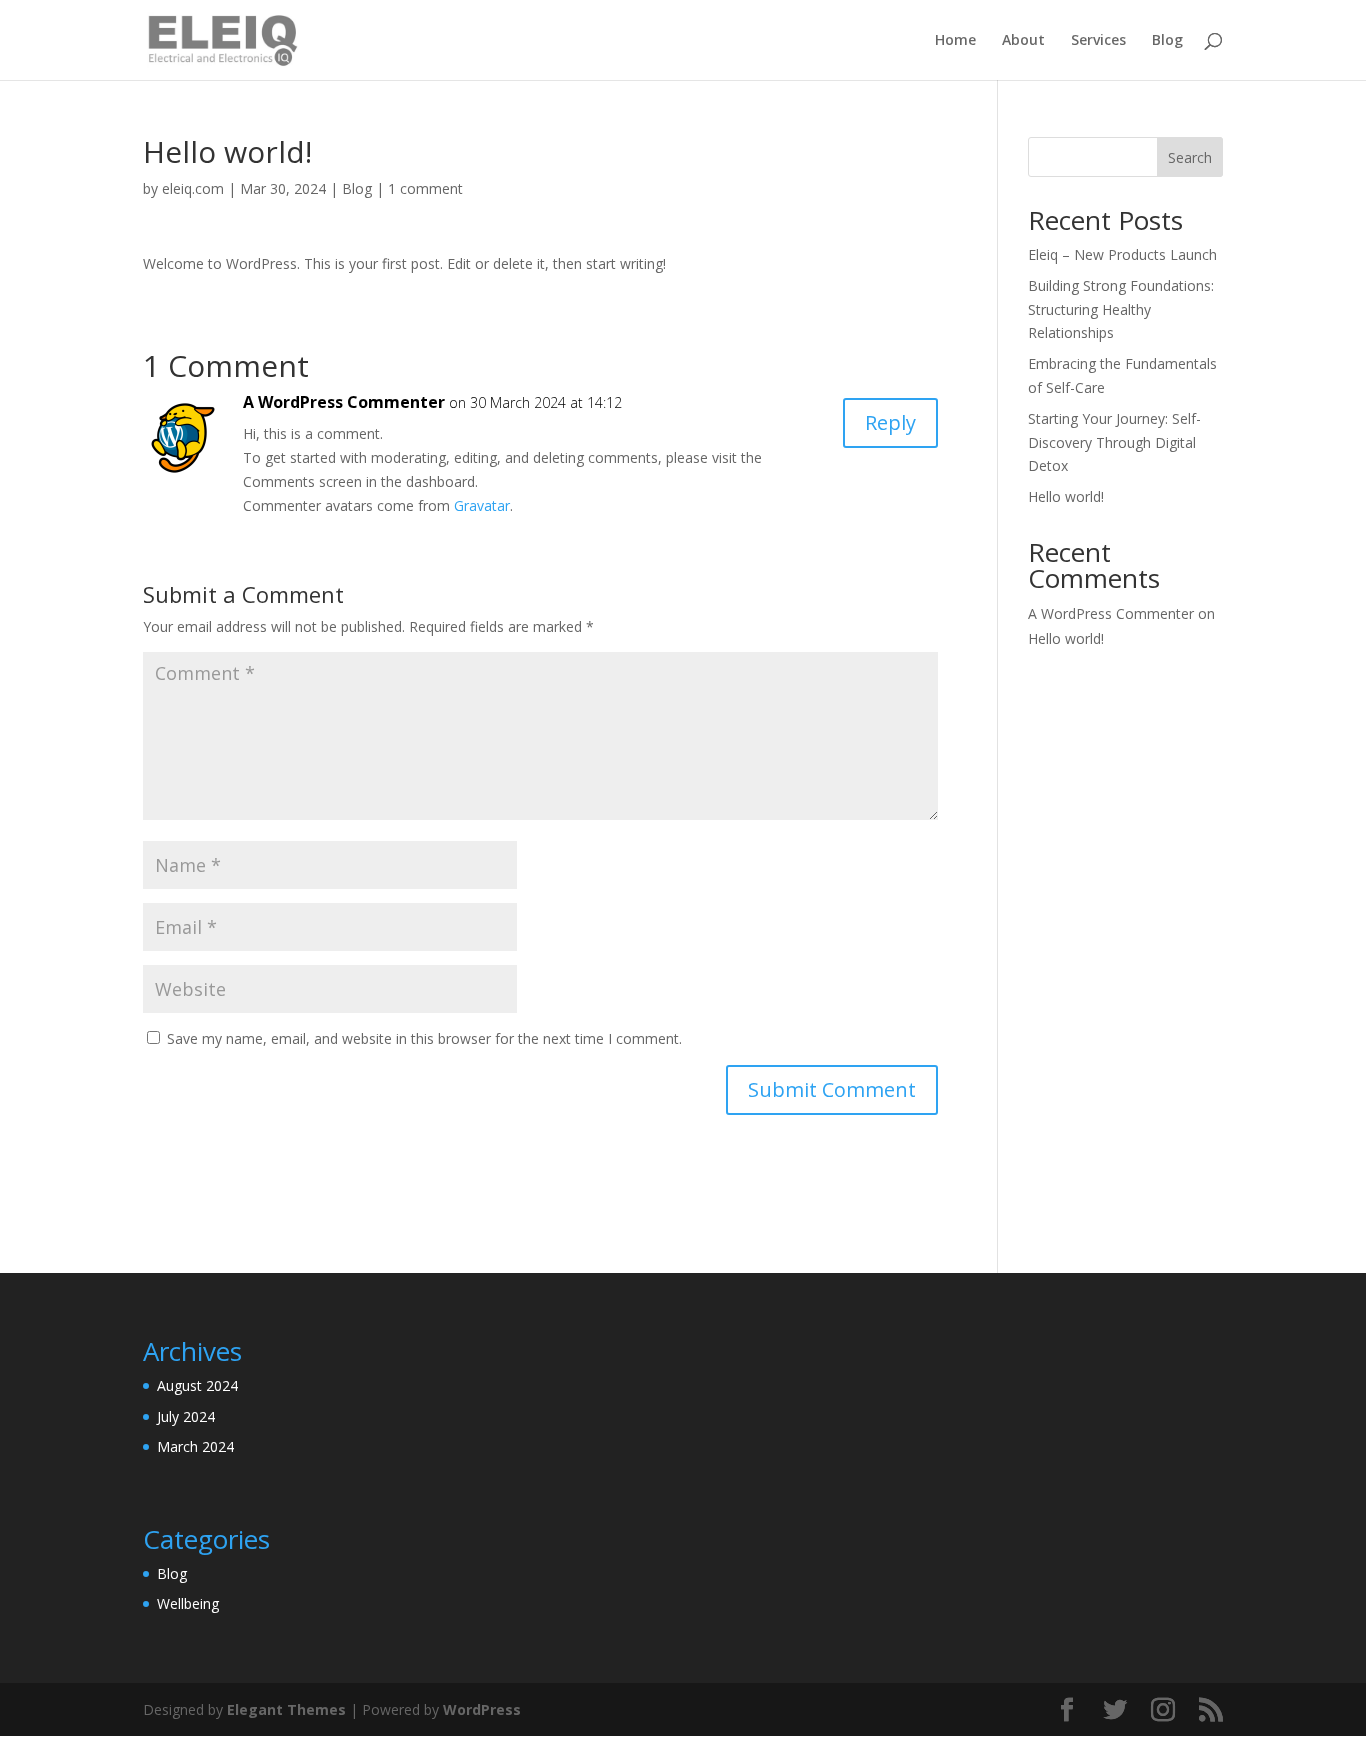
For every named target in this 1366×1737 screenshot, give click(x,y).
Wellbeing (188, 1603)
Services (1098, 41)
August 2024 (197, 1385)
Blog (1167, 41)
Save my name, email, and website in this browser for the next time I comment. (424, 1038)
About (1023, 41)
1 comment (425, 188)
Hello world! (1066, 496)
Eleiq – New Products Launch (1122, 254)
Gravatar (482, 505)
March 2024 (195, 1446)
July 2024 (186, 1416)
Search (1190, 157)
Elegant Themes (286, 1709)
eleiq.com (193, 188)
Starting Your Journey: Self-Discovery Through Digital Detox (1114, 442)
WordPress (482, 1709)
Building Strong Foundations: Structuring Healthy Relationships (1121, 309)
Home (955, 41)
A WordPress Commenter (344, 402)
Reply (890, 422)
